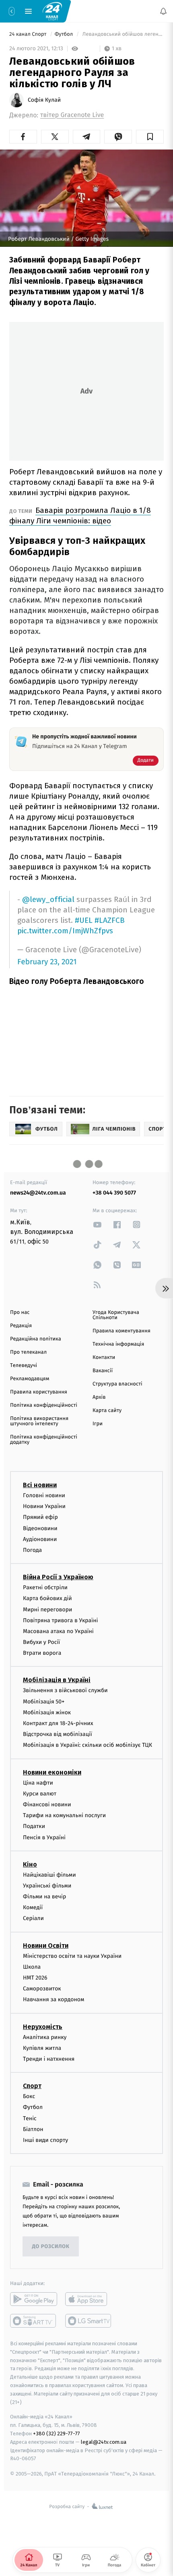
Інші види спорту (45, 2140)
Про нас (20, 1313)
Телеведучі (24, 1366)
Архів (99, 1397)
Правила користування (39, 1392)
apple (89, 2299)
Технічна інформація (118, 1344)
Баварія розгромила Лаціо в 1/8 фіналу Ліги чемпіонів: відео (80, 515)
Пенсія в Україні (44, 1837)
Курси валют (40, 1794)
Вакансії (103, 1371)
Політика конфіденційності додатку (44, 1440)
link (97, 1224)
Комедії (33, 1908)
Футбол (65, 34)
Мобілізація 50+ (44, 1702)
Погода (32, 1550)
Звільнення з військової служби (65, 1691)
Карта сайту (107, 1411)
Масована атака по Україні (58, 1631)
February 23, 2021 (47, 962)
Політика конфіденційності (44, 1405)
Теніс (30, 2118)
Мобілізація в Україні (57, 1680)
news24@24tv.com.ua (38, 1193)
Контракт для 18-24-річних (58, 1723)
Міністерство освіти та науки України (72, 1956)
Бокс (29, 2096)
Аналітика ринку (45, 2037)
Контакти (104, 1358)
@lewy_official (48, 899)
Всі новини (40, 1485)
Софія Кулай (44, 100)
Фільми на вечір (44, 1897)
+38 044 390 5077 (114, 1193)
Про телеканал (28, 1352)
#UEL (84, 920)
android (34, 2299)
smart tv (34, 2321)
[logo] (52, 11)
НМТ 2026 (35, 1978)
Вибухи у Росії (41, 1642)
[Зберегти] (150, 137)
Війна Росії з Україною (58, 1577)
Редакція (21, 1326)
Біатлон (33, 2129)
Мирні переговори (47, 1610)
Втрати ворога (42, 1653)
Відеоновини (40, 1528)
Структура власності (117, 1384)
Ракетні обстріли (45, 1587)
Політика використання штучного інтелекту (39, 1421)
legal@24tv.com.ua (104, 2442)
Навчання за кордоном (54, 2000)
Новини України (44, 1507)
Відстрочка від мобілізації (58, 1735)
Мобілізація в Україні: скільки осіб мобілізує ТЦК (88, 1745)
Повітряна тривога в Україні (60, 1620)
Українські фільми (47, 1886)
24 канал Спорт (29, 34)
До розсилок (51, 2247)
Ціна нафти (38, 1783)
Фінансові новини (47, 1804)
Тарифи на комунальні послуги (64, 1815)
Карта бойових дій (47, 1599)
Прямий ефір (40, 1518)
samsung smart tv (89, 2321)
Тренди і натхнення (49, 2059)
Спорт (32, 2086)
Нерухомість (43, 2027)
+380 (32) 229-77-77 (57, 2434)
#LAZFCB (110, 920)
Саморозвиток (42, 1989)
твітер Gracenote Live (72, 115)
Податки (34, 1827)
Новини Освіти (46, 1946)
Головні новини (44, 1495)
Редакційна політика (36, 1339)
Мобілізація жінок (47, 1712)
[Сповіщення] (163, 11)
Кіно (30, 1864)
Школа (32, 1967)
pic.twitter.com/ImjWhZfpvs (65, 931)
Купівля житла (42, 2048)
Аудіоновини (40, 1539)
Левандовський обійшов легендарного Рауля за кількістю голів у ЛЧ (122, 34)
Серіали (33, 1919)
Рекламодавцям (30, 1379)
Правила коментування (122, 1331)
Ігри (98, 1424)
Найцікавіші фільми (49, 1875)
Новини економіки (52, 1772)
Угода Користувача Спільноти (116, 1315)
